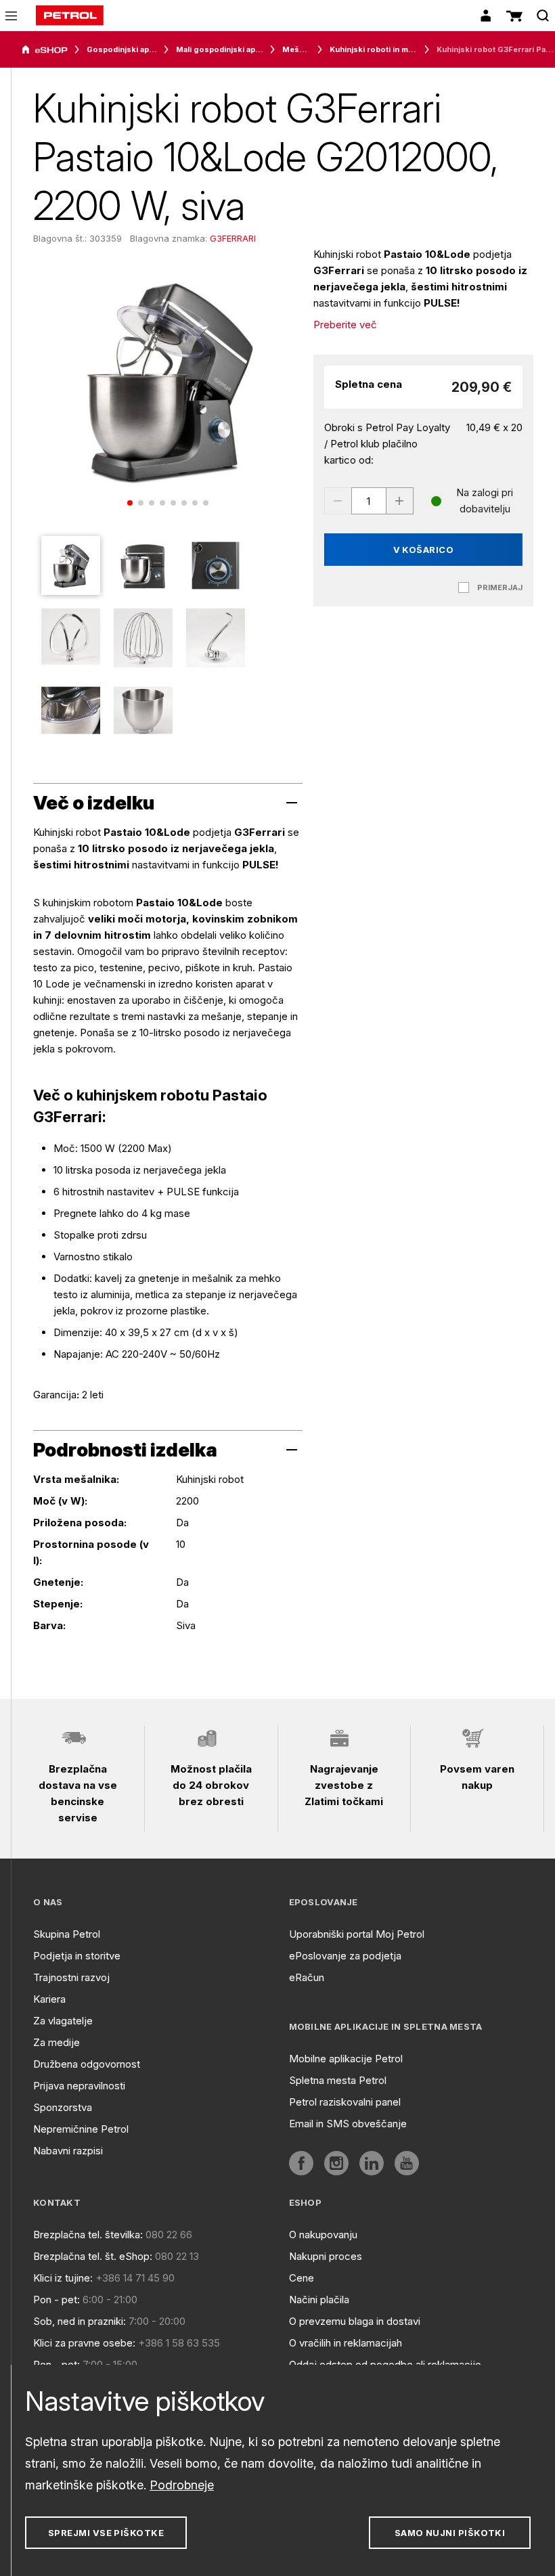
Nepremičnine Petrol (81, 2129)
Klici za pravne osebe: (84, 2343)
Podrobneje (182, 2485)
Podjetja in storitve (77, 1956)
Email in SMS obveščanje (348, 2124)
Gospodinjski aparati (122, 49)
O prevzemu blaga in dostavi (355, 2321)
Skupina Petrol (67, 1934)
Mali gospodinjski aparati (220, 49)
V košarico (424, 550)
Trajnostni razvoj (71, 1977)
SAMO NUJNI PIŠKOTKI (450, 2533)
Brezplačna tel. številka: (88, 2235)
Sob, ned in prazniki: (80, 2321)
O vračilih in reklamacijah (346, 2343)
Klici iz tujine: (63, 2278)
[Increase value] (400, 501)
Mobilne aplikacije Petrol (346, 2059)
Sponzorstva (63, 2107)
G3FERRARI (233, 238)
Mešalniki (296, 49)
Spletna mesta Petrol (338, 2080)
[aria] (45, 50)
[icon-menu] (11, 16)
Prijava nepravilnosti (79, 2086)
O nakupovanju (323, 2235)
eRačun (307, 1977)
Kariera (49, 1999)
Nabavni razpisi (68, 2151)
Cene (302, 2278)
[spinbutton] (369, 501)
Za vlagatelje (63, 2021)
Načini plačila (319, 2300)
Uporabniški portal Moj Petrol (357, 1934)
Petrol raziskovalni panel (345, 2102)
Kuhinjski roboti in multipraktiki (374, 49)
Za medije (57, 2042)
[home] (70, 16)
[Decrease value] (338, 501)
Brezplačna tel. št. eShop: (93, 2256)
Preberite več (345, 325)
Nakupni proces (326, 2256)
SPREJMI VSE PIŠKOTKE (106, 2533)
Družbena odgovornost (87, 2064)
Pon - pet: (57, 2300)
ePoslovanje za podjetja (345, 1956)
